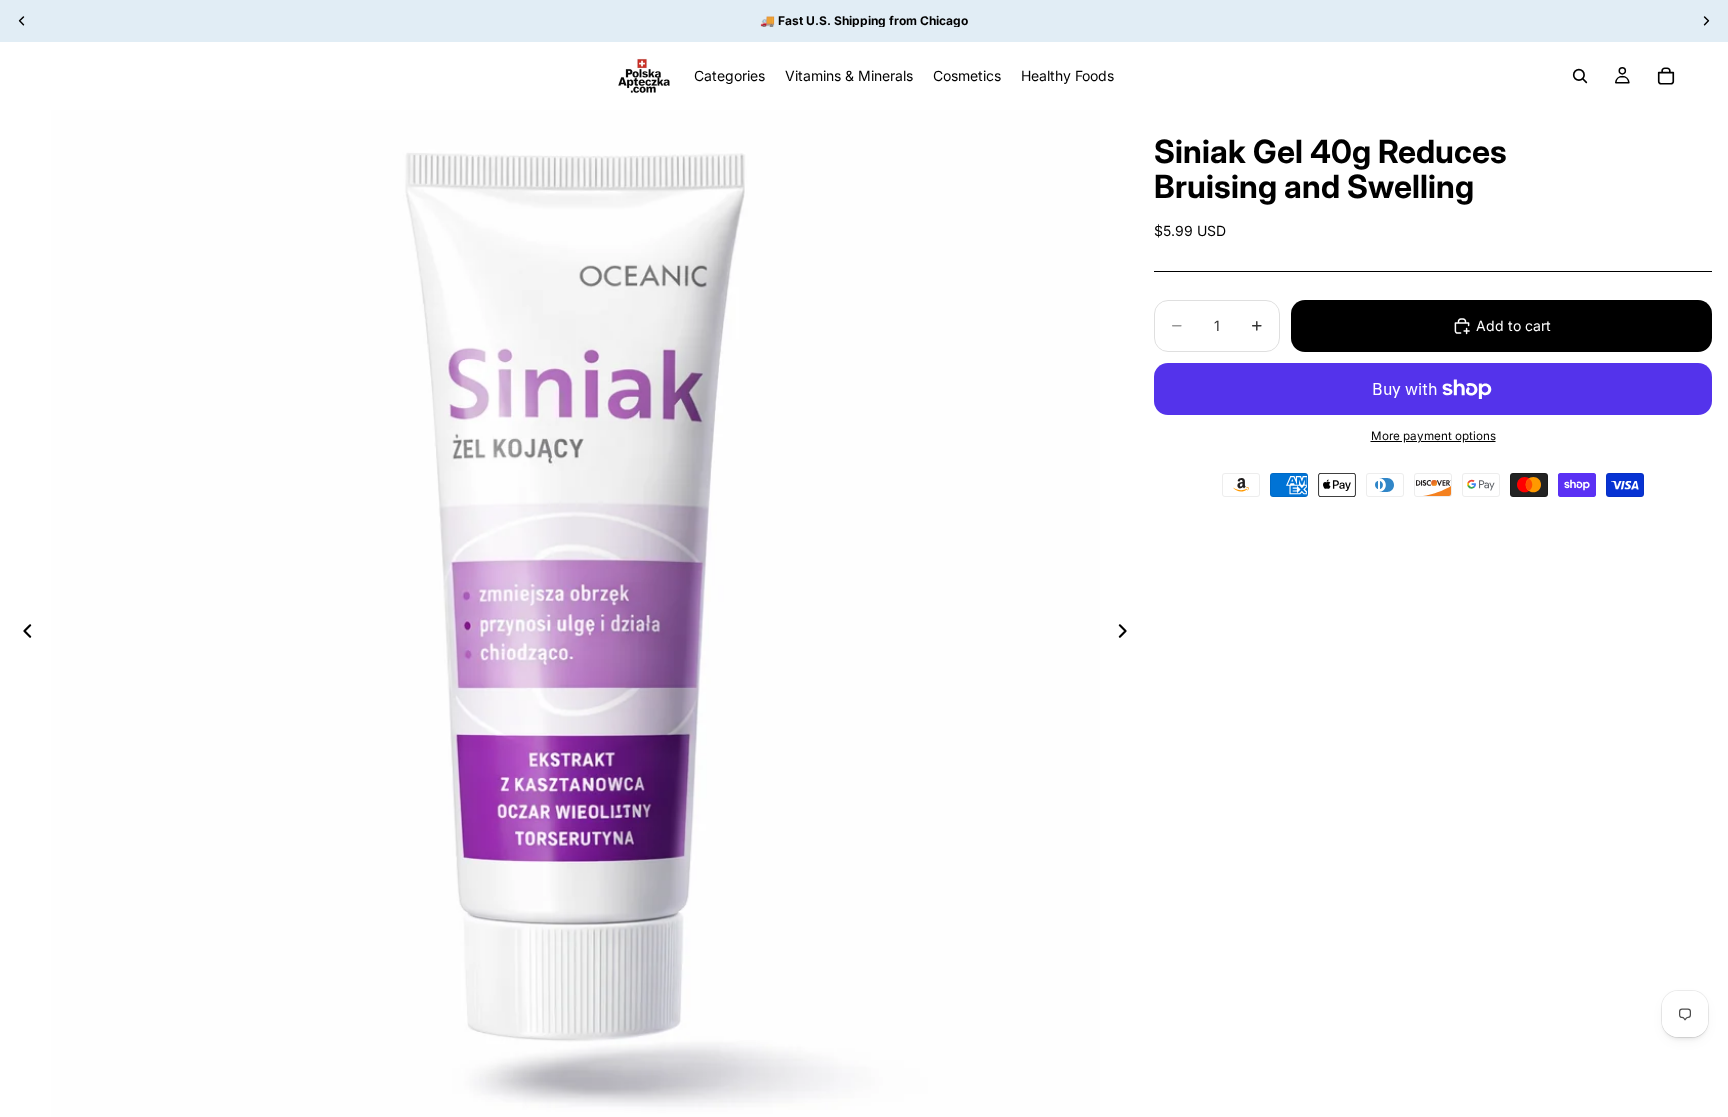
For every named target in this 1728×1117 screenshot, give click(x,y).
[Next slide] (1128, 635)
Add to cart (1513, 325)
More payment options (1433, 436)
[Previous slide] (22, 635)
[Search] (1580, 76)
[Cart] (1666, 76)
